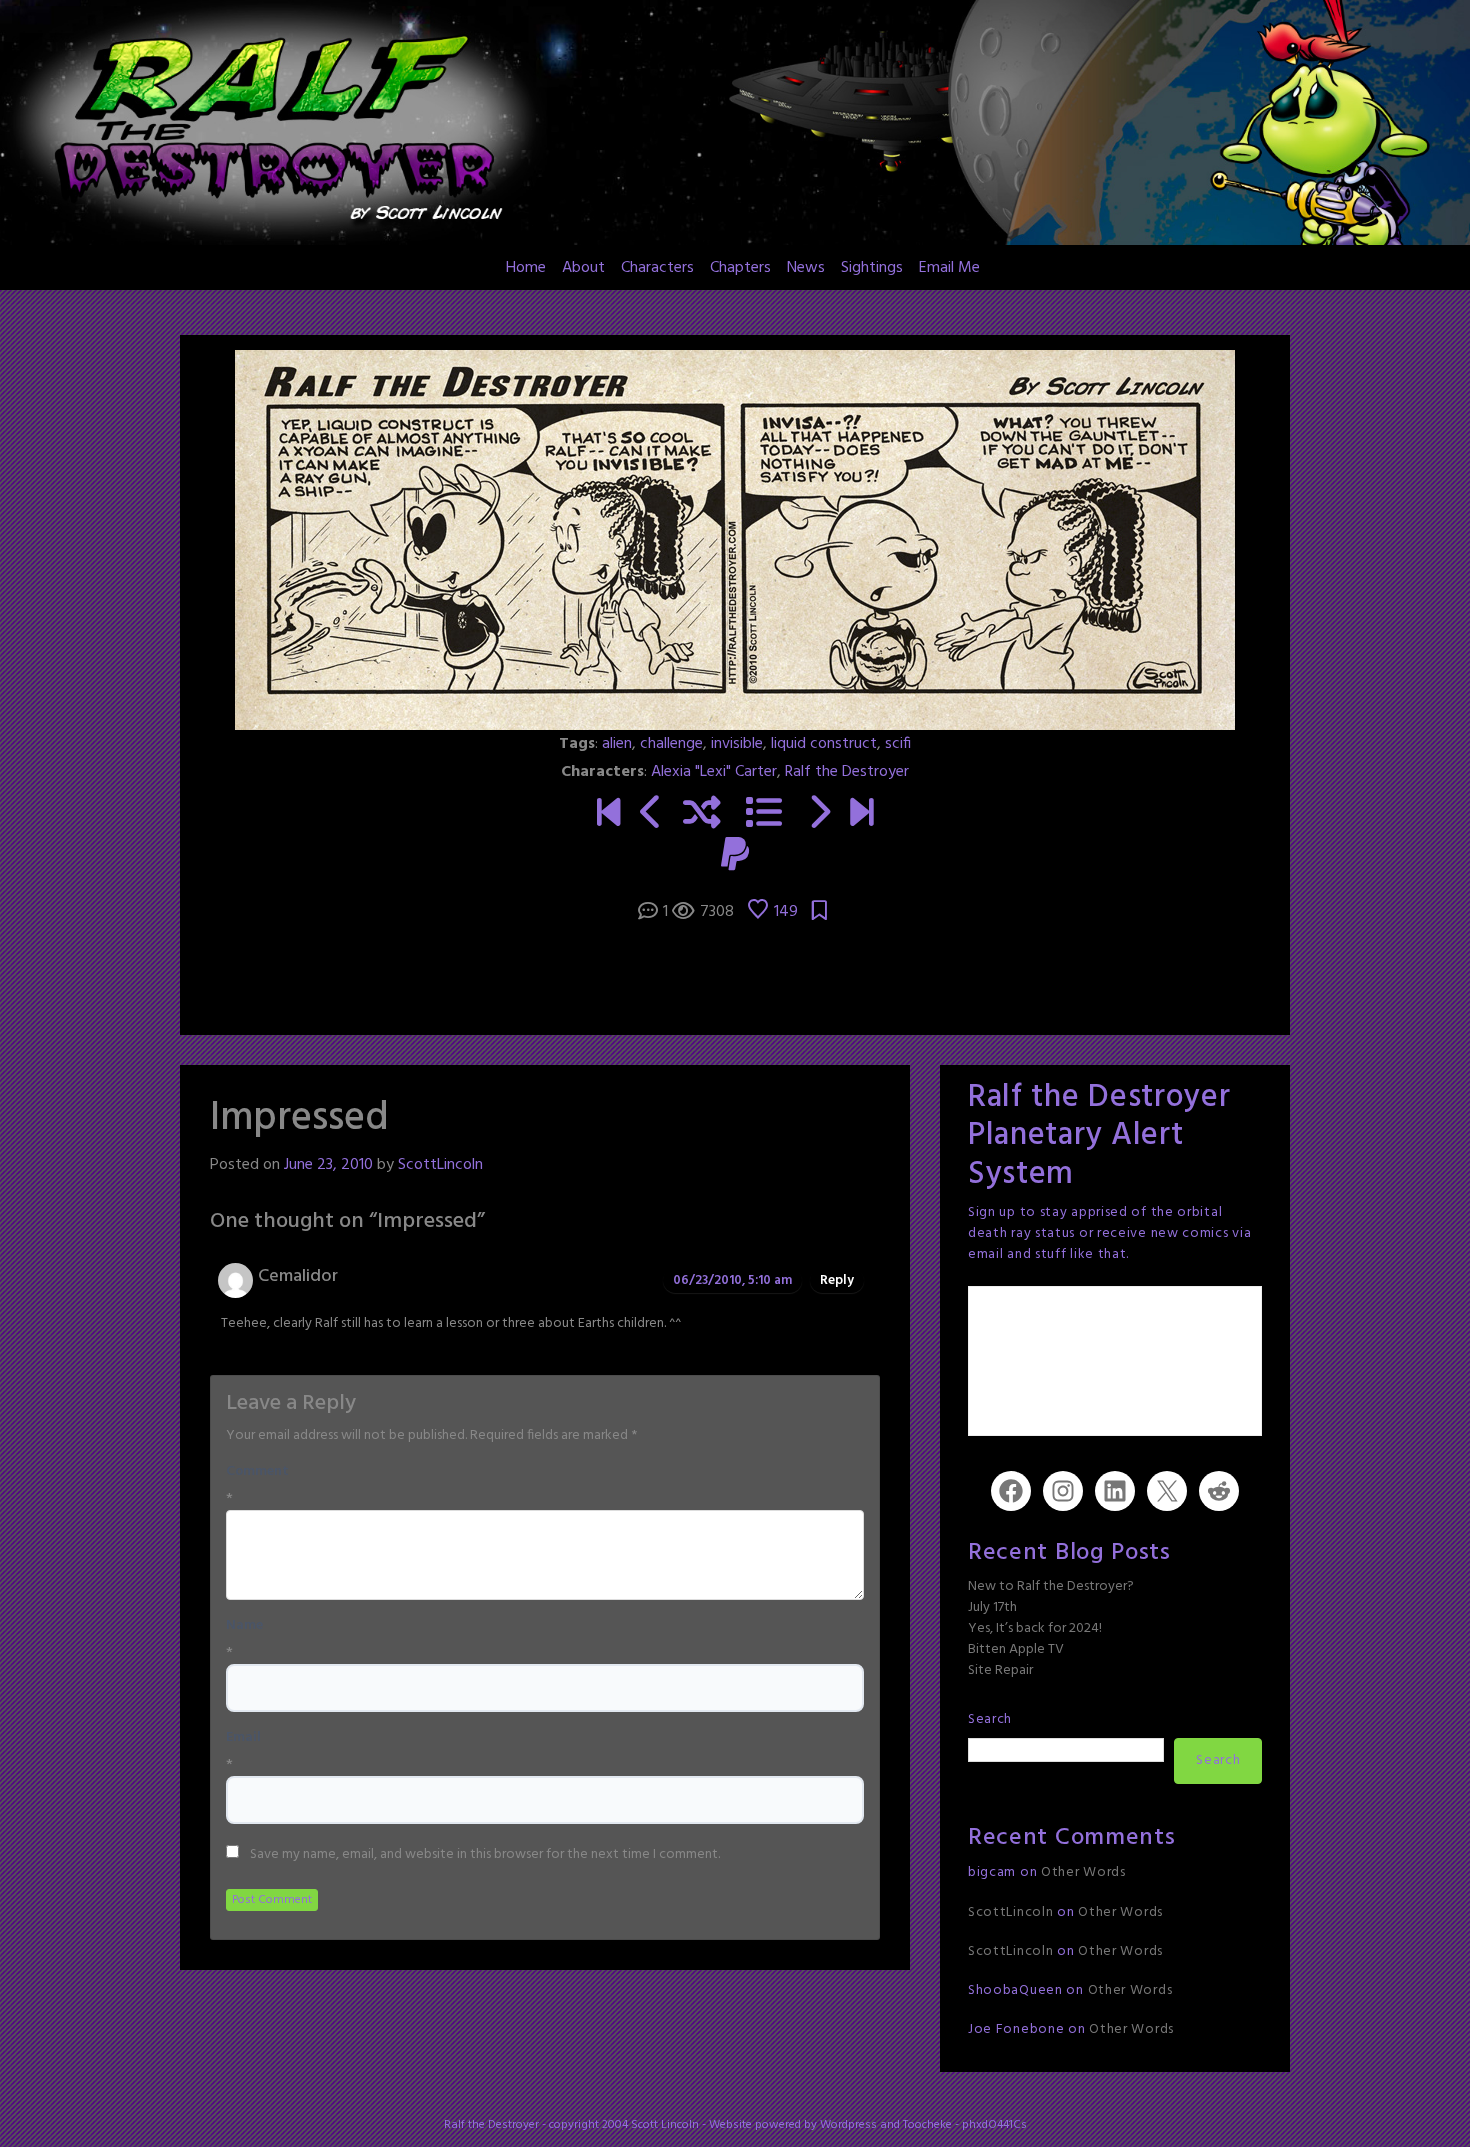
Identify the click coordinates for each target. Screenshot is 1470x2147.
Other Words (1083, 1872)
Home (526, 268)
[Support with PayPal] (735, 857)
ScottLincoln (440, 1165)
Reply (837, 1280)
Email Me (949, 268)
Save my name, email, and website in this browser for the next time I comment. (485, 1855)
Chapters (740, 268)
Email (243, 1738)
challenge (671, 744)
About (583, 268)
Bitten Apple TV (1016, 1649)
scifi (898, 744)
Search (990, 1719)
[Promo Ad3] (608, 815)
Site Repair (1000, 1670)
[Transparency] (818, 815)
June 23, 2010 (328, 1165)
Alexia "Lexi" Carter (714, 772)
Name (244, 1626)
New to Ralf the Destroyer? (1051, 1586)
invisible (737, 744)
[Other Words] (861, 815)
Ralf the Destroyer (847, 772)
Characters (657, 268)
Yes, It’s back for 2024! (1035, 1628)
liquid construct (824, 744)
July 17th (992, 1607)
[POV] (651, 815)
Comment (257, 1472)
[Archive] (764, 815)
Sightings (872, 268)
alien (617, 744)
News (806, 268)
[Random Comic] (702, 815)
